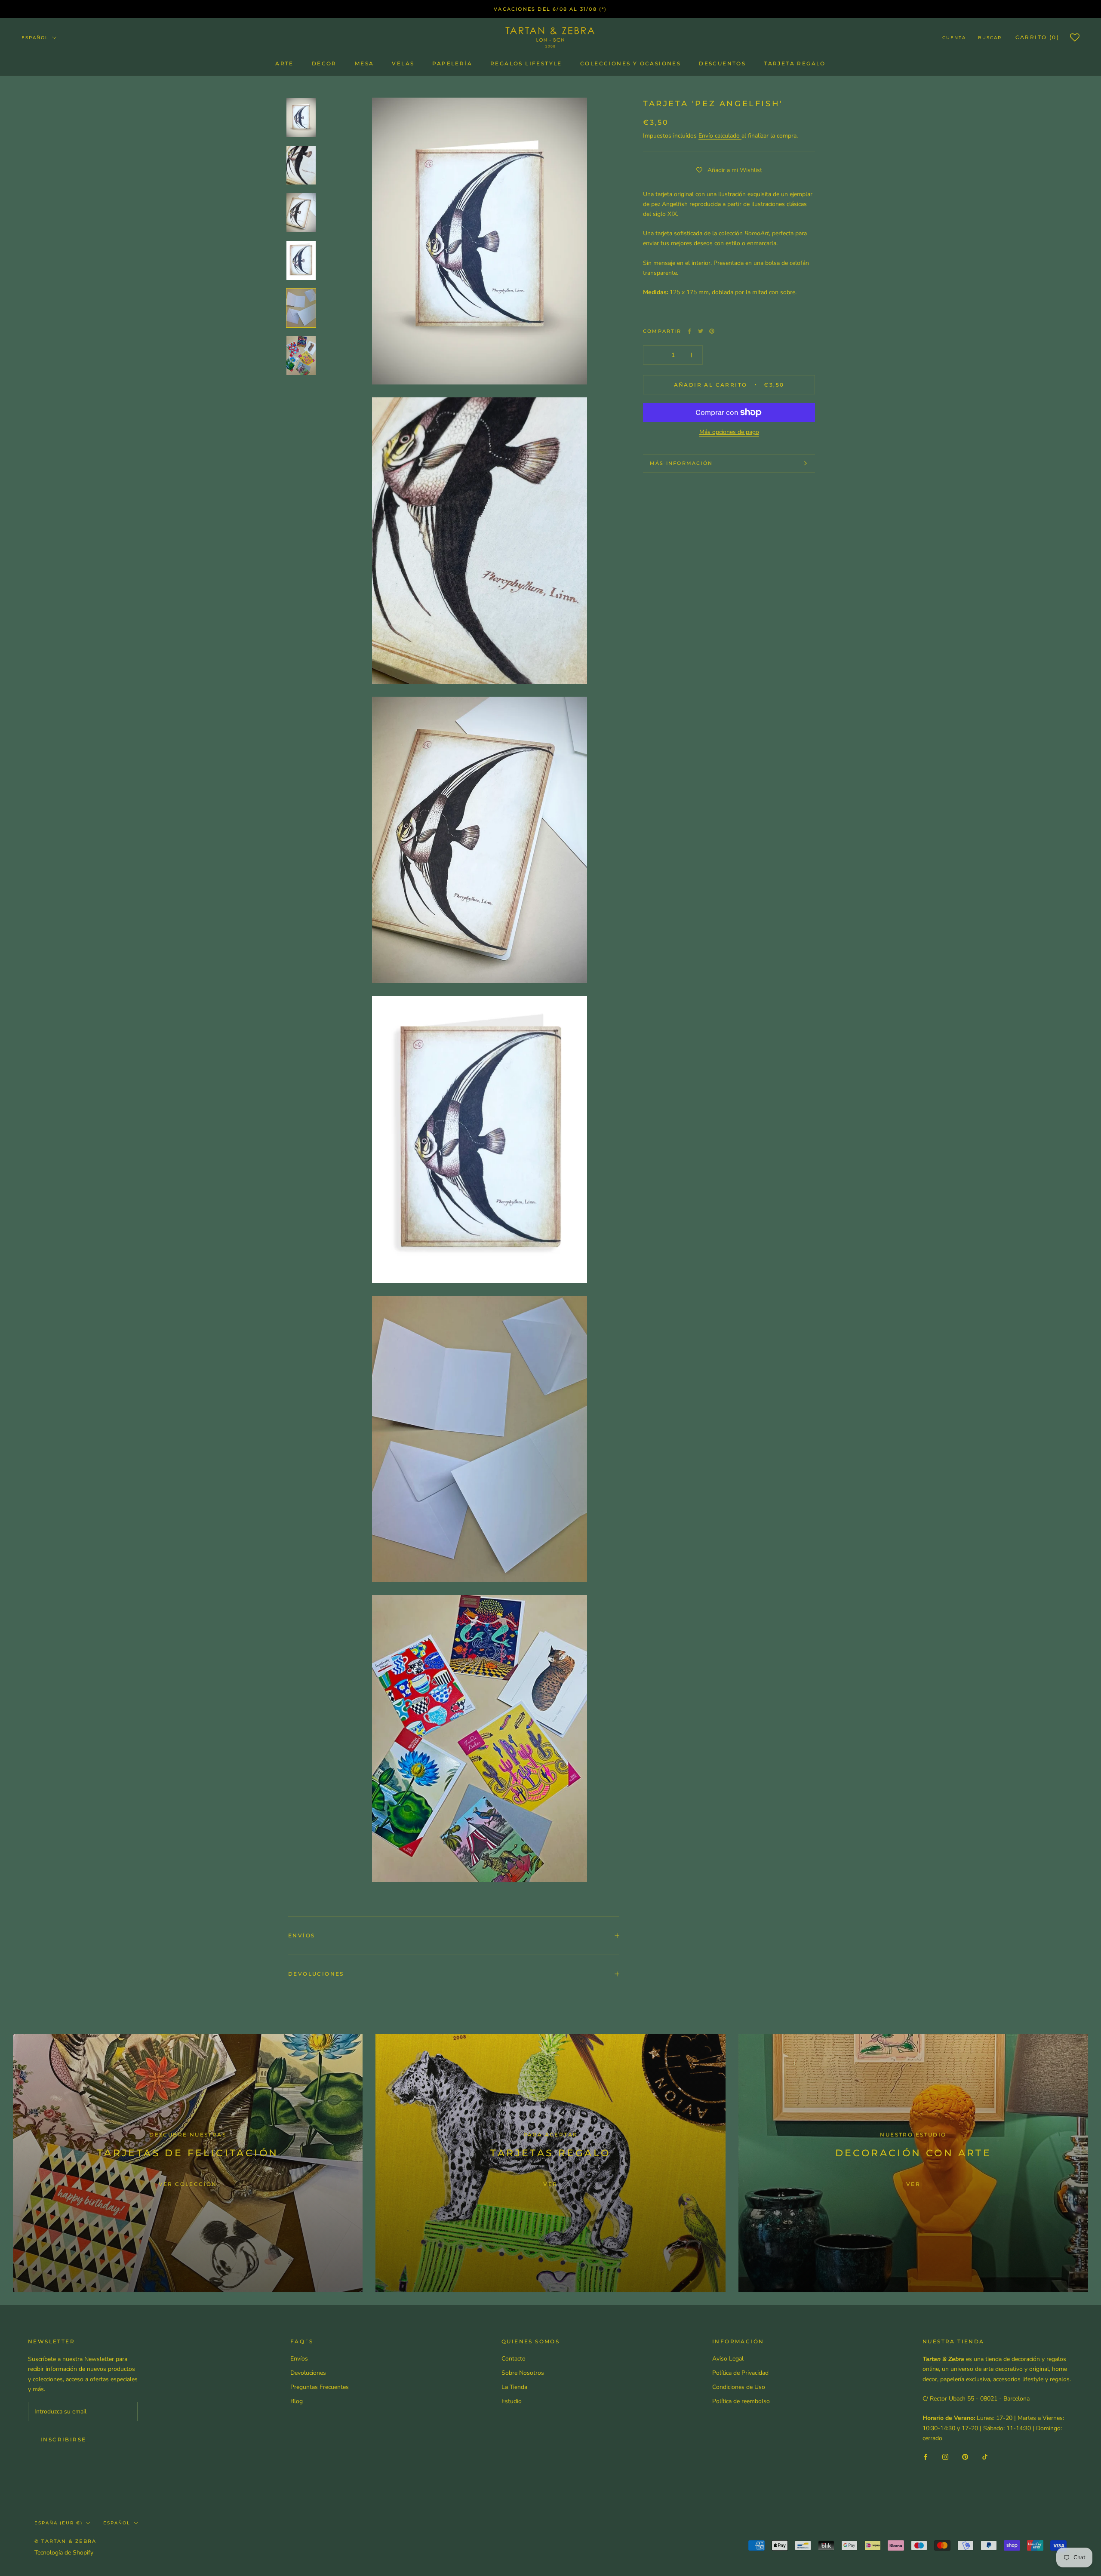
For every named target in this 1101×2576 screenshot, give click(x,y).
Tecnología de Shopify (64, 2553)
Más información (681, 463)
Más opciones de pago (729, 432)
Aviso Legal (728, 2359)
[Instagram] (945, 2457)
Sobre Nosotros (523, 2373)
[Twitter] (701, 331)
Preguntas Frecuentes (320, 2387)
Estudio (512, 2401)
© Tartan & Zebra (65, 2541)
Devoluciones (316, 1974)
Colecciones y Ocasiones (630, 63)
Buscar (990, 38)
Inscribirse (63, 2439)
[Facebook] (689, 331)
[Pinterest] (712, 331)
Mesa (364, 63)
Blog (297, 2401)
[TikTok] (985, 2457)
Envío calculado (720, 135)
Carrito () (1037, 37)
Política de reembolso (741, 2401)
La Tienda (514, 2387)
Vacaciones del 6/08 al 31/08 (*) (550, 9)
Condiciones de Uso (739, 2387)
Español (35, 38)
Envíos (301, 1935)
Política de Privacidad (740, 2373)
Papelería (452, 63)
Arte (284, 63)
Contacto (514, 2359)
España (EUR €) (58, 2523)
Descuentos (722, 63)
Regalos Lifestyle (526, 63)
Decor (324, 63)
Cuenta (954, 38)
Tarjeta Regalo (795, 63)
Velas (403, 63)
